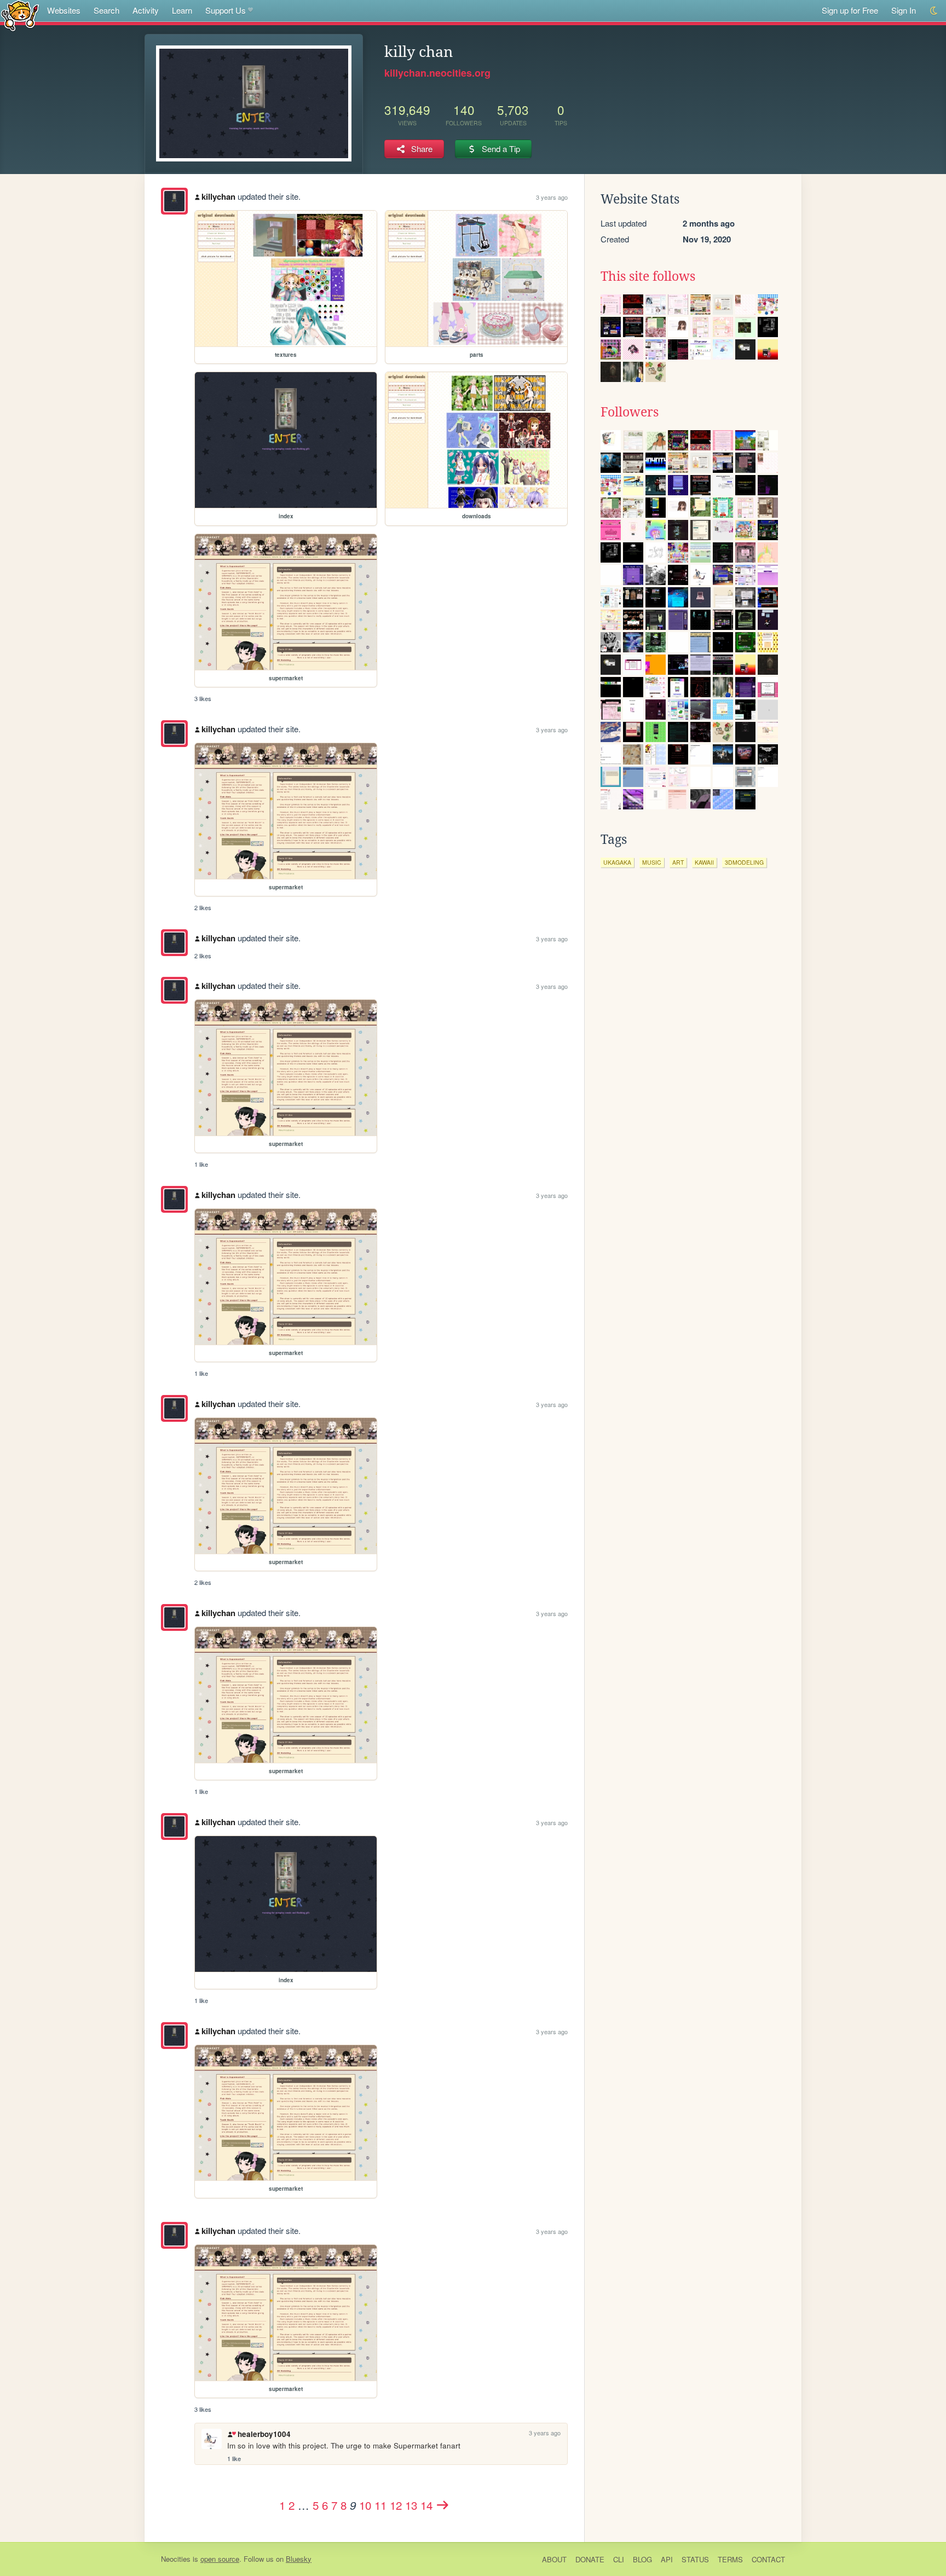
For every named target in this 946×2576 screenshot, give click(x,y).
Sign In (904, 10)
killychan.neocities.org (437, 73)
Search (106, 10)
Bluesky (299, 2559)
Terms (730, 2559)
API (667, 2559)
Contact (768, 2559)
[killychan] (174, 201)
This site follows (648, 276)
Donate (590, 2559)
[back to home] (20, 15)
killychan (218, 196)
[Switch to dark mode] (934, 11)
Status (695, 2559)
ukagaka (617, 862)
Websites (64, 10)
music (652, 862)
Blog (642, 2559)
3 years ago (552, 197)
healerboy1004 (264, 2434)
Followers (630, 412)
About (554, 2559)
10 (365, 2505)
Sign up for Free (850, 10)
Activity (146, 10)
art (678, 862)
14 (426, 2505)
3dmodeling (744, 862)
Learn (182, 10)
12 (396, 2505)
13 (411, 2505)
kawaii (704, 862)
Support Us (226, 10)
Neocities (176, 2559)
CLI (619, 2559)
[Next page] (443, 2505)
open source (220, 2559)
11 (380, 2505)
